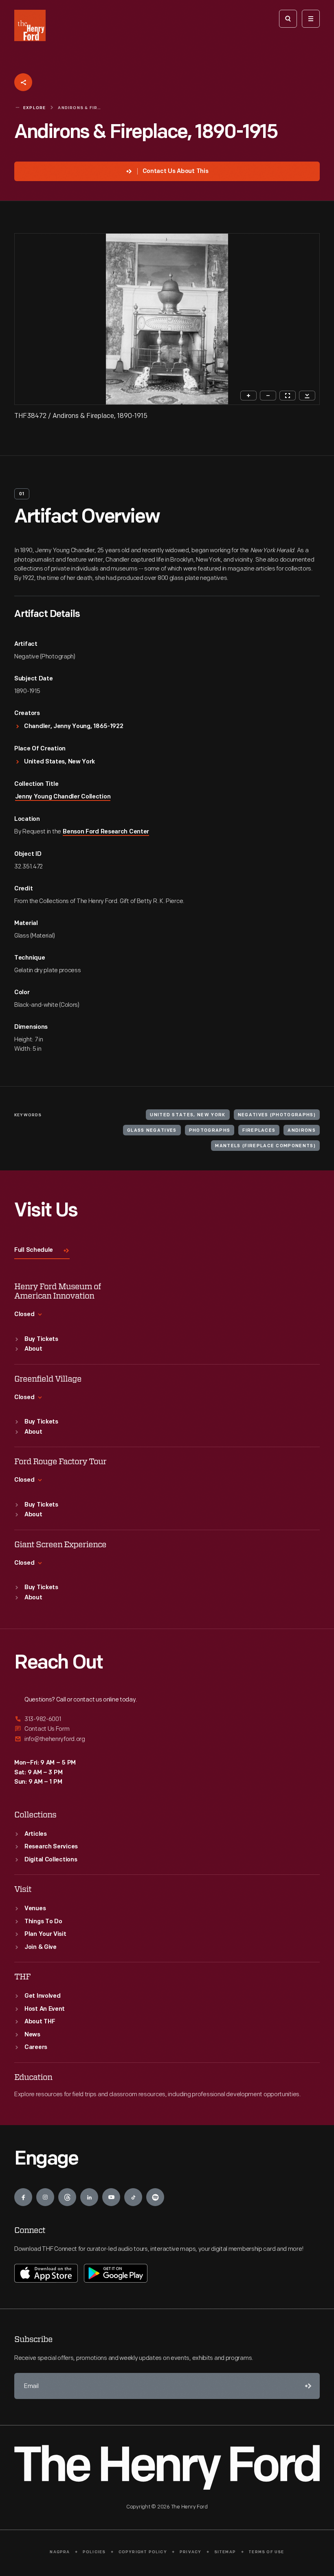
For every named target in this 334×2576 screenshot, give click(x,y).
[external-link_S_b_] (167, 1729)
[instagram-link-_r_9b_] (45, 2197)
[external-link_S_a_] (167, 1720)
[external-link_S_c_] (167, 1739)
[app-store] (46, 2273)
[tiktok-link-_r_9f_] (133, 2197)
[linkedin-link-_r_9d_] (89, 2197)
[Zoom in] (248, 396)
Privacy (190, 2552)
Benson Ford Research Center (106, 832)
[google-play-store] (116, 2273)
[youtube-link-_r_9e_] (111, 2197)
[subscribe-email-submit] (307, 2386)
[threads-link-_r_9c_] (67, 2197)
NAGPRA (60, 2552)
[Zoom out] (268, 396)
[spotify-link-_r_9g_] (155, 2197)
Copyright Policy (143, 2552)
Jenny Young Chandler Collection (63, 797)
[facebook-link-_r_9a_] (23, 2197)
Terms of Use (266, 2552)
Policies (94, 2552)
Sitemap (225, 2552)
